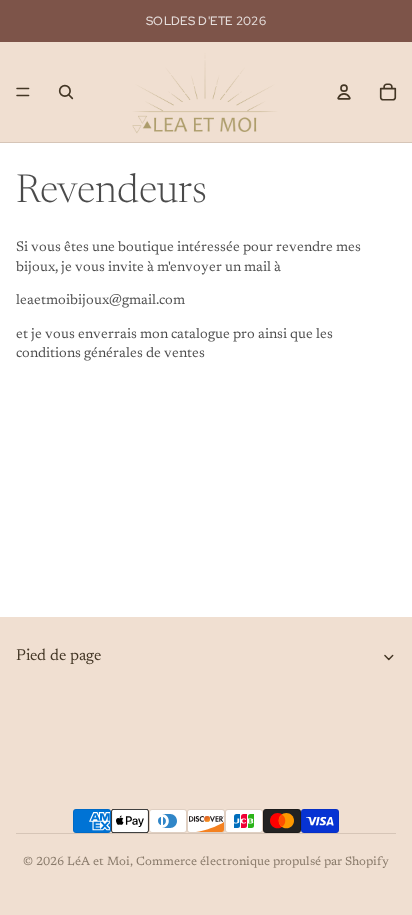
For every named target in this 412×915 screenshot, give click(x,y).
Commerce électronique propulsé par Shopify (262, 862)
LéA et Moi (98, 862)
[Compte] (344, 92)
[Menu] (23, 92)
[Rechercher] (66, 92)
